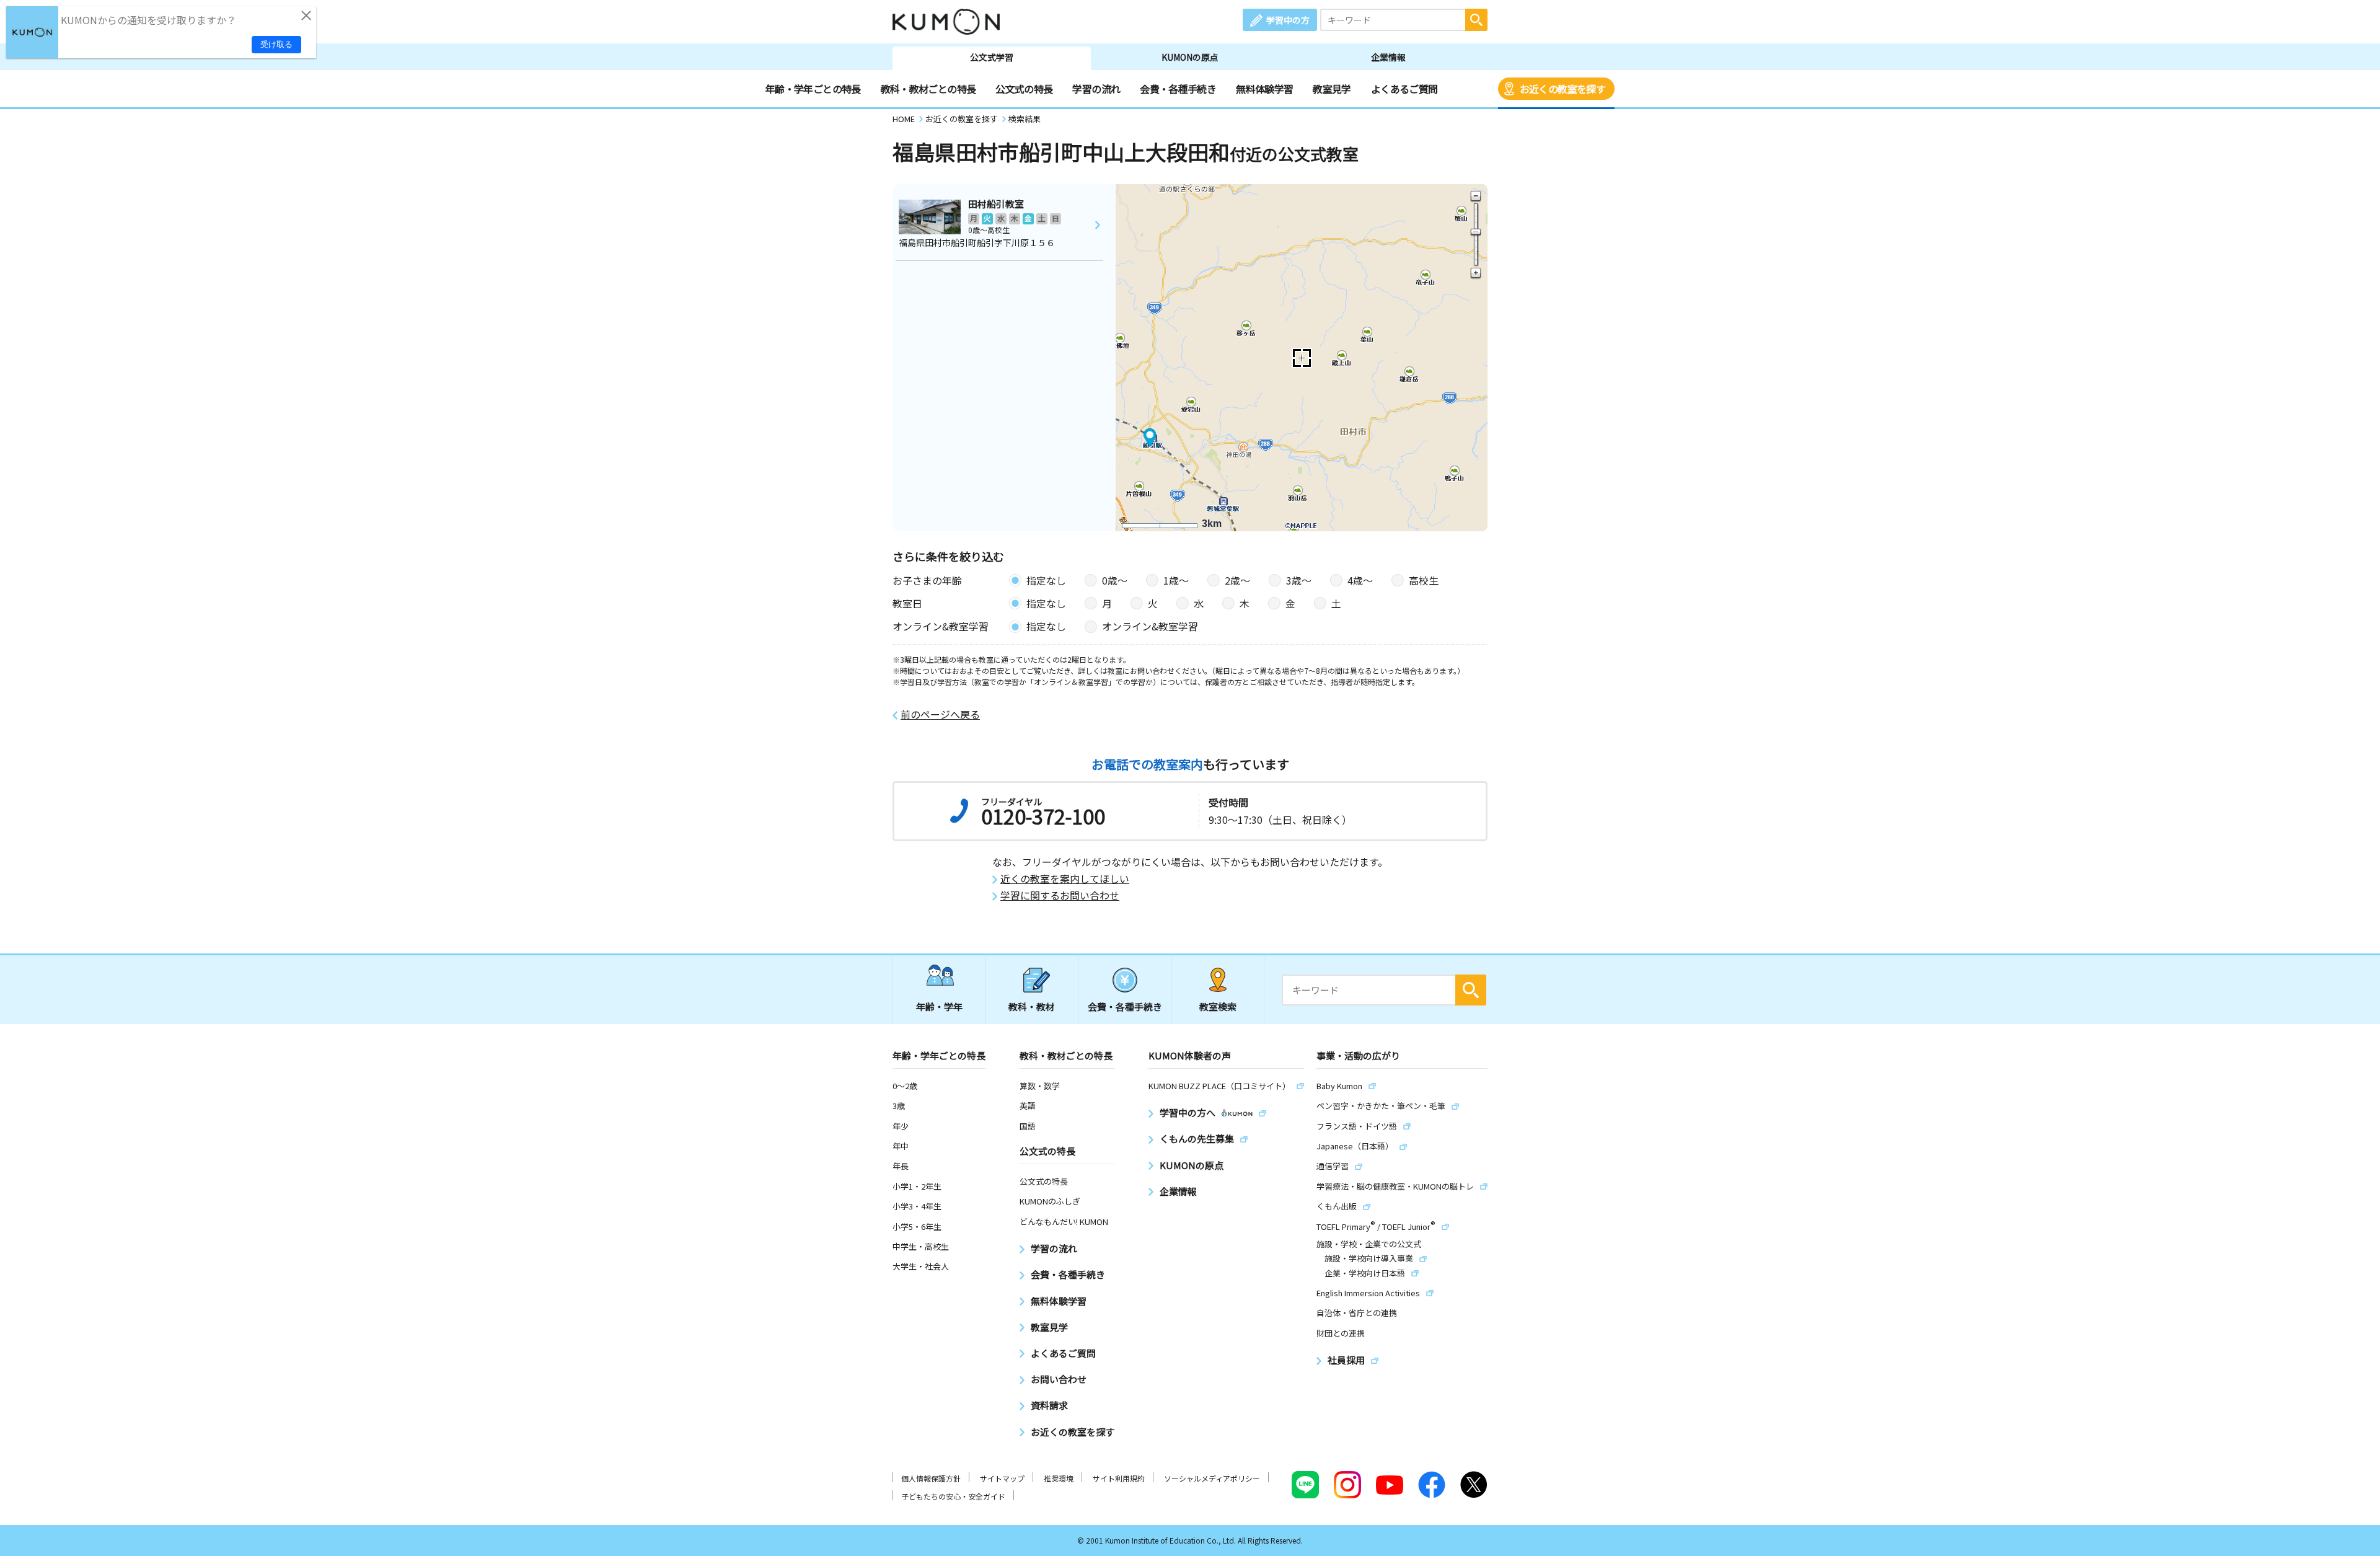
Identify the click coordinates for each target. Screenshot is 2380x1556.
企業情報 (1388, 57)
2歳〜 (1237, 580)
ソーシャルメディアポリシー (1212, 1478)
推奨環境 (1059, 1478)
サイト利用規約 (1119, 1478)
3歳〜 (1299, 580)
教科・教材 (1032, 1006)
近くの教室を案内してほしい (1065, 879)
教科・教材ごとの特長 (928, 89)
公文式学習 (992, 57)
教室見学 (1332, 89)
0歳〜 (1115, 580)
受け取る (276, 44)
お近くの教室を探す (1562, 89)
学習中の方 (1288, 20)
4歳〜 (1360, 580)
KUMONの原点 (1190, 57)
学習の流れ (1096, 89)
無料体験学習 (1264, 89)
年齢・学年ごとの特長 (813, 89)
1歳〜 (1176, 580)
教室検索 (1218, 1006)
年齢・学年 (939, 1006)
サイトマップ (1002, 1478)
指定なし (1046, 580)
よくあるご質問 (1404, 89)
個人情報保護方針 (931, 1478)
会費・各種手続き (1178, 89)
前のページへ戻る (940, 714)
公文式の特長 (1024, 89)
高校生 (1424, 580)
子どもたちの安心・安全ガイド (953, 1496)
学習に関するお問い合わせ (1060, 895)
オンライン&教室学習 (1150, 626)
